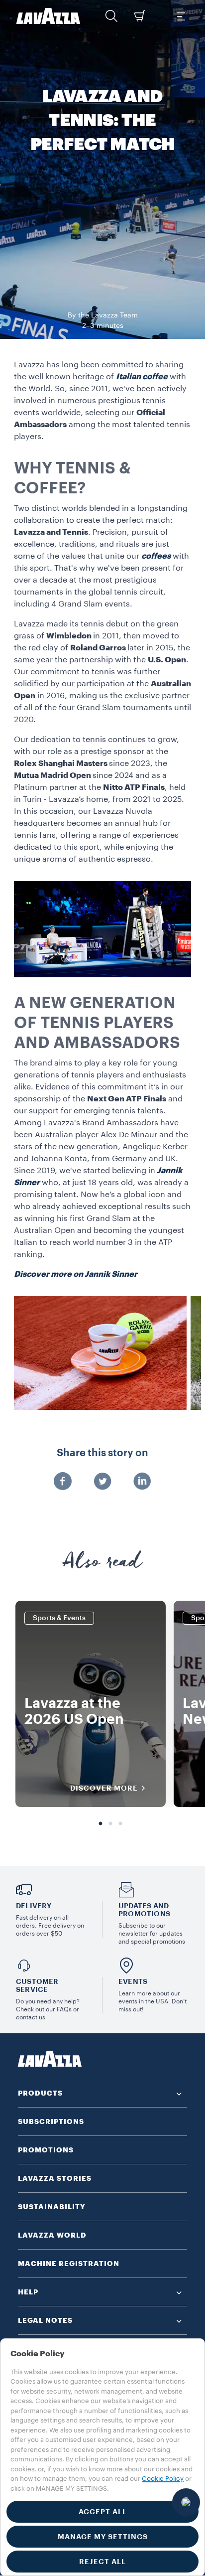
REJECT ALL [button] (102, 2562)
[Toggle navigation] (181, 16)
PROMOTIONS (46, 2150)
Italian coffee (142, 377)
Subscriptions (51, 2121)
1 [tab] (101, 1824)
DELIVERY (34, 1906)
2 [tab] (110, 1824)
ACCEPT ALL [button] (103, 2512)
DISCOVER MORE (104, 1788)
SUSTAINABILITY (52, 2207)
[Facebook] (63, 1482)
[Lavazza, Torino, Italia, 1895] (48, 16)
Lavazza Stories (55, 2178)
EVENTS (133, 1981)
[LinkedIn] (142, 1482)
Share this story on (102, 1453)
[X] (102, 1482)
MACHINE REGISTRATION (69, 2264)
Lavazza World (52, 2235)
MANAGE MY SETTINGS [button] (103, 2537)
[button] (111, 16)
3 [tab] (120, 1824)
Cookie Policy (163, 2479)
